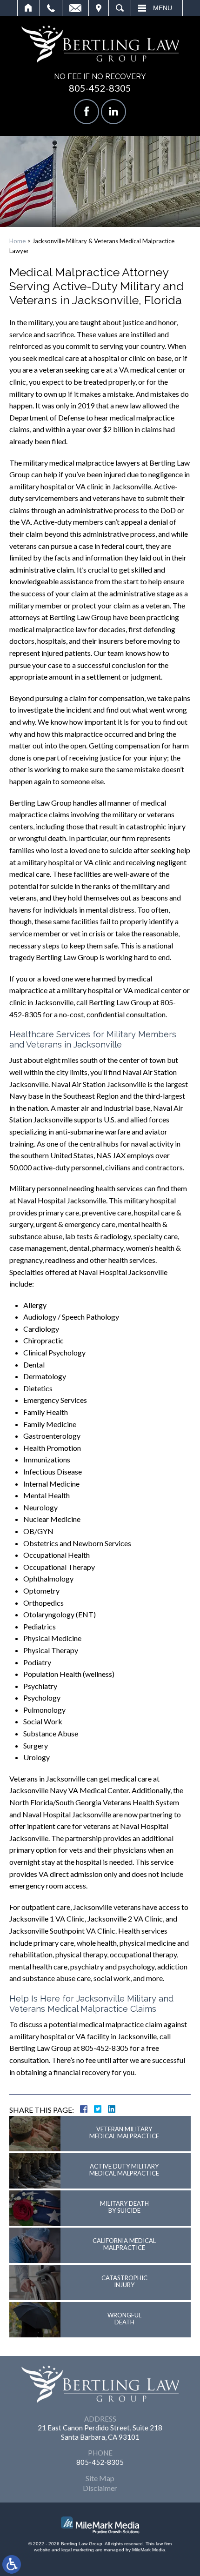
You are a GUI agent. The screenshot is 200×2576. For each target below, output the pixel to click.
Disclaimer (100, 2488)
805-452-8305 (100, 88)
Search (120, 8)
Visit (99, 8)
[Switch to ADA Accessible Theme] (12, 2564)
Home (29, 8)
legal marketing (78, 2550)
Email (75, 8)
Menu (163, 8)
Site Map (100, 2478)
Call (51, 8)
